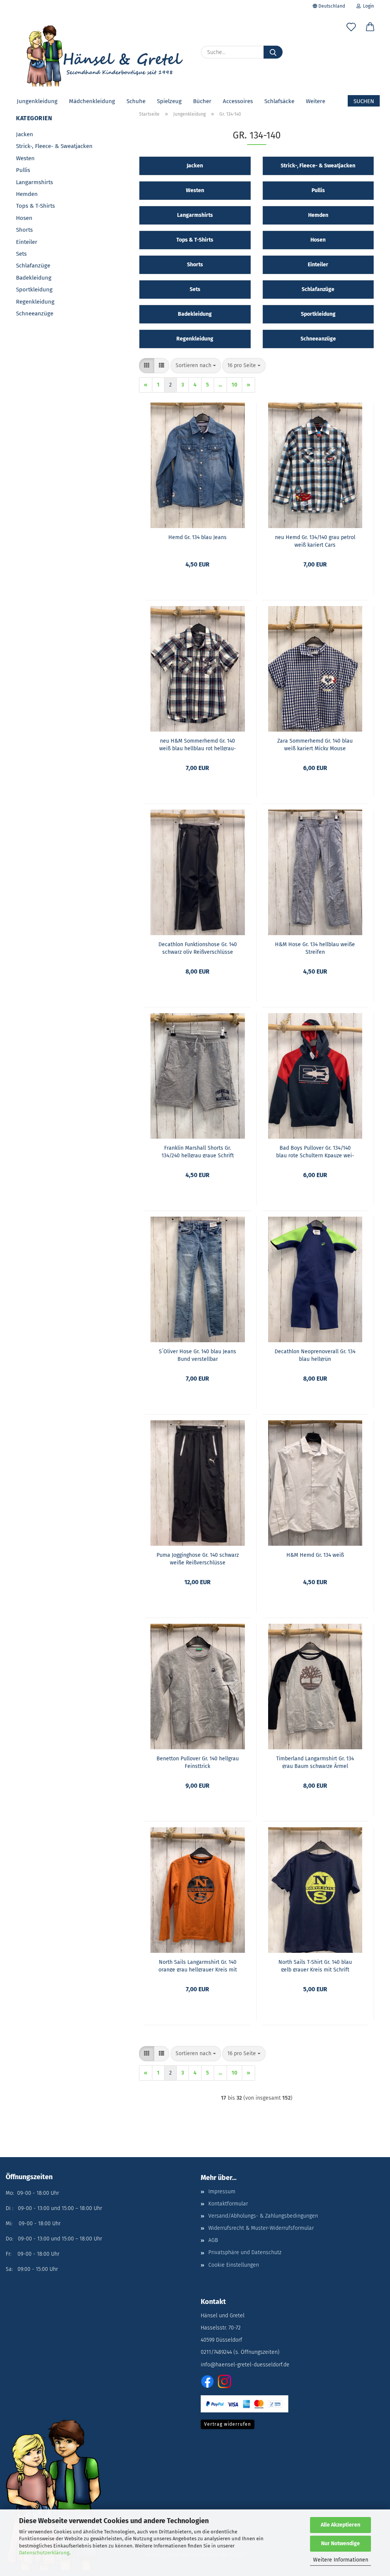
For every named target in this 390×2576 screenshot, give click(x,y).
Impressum (222, 2192)
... (220, 385)
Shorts (24, 230)
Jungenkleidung (37, 101)
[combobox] (196, 366)
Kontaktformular (228, 2204)
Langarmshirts (34, 182)
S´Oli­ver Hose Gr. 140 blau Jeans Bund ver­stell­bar (197, 1355)
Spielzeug (169, 101)
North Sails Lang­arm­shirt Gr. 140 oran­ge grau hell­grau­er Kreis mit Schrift (198, 1965)
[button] (370, 29)
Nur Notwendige (340, 2543)
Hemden (27, 194)
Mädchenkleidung (92, 101)
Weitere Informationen (341, 2560)
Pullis (23, 170)
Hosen (24, 218)
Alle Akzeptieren (340, 2525)
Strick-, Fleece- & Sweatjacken (54, 146)
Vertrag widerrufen (228, 2424)
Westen (25, 158)
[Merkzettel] (351, 29)
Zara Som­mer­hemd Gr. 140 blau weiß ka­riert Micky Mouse (315, 744)
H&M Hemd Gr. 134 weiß (315, 1555)
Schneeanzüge (35, 313)
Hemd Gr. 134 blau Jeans (197, 537)
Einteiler (27, 242)
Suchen (364, 101)
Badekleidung (34, 278)
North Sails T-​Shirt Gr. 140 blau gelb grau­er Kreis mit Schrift (315, 1965)
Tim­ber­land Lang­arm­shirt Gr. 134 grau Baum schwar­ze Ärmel (315, 1762)
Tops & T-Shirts (35, 206)
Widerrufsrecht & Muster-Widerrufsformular (261, 2228)
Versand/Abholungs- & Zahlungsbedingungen (263, 2216)
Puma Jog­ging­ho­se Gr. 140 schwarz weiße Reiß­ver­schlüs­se (198, 1558)
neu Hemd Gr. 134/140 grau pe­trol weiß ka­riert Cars (315, 541)
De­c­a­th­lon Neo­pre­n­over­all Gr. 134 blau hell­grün (315, 1355)
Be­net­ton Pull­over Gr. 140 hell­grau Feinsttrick (198, 1762)
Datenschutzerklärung (44, 2553)
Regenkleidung (35, 302)
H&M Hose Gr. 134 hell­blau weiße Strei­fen (315, 948)
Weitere (316, 101)
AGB (213, 2240)
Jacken (25, 134)
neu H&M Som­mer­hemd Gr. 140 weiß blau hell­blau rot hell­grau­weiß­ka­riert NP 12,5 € (198, 744)
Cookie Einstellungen (234, 2265)
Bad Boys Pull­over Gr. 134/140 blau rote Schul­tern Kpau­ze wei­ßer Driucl (315, 1151)
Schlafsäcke (279, 101)
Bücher (202, 101)
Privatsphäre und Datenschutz (245, 2252)
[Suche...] (273, 52)
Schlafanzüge (33, 266)
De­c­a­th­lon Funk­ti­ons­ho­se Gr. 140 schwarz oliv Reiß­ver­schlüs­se (198, 948)
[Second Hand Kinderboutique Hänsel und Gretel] (103, 53)
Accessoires (238, 101)
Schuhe (136, 101)
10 (234, 385)
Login (367, 6)
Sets (21, 254)
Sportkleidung (34, 290)
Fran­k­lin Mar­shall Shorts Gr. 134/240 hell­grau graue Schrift (198, 1151)
